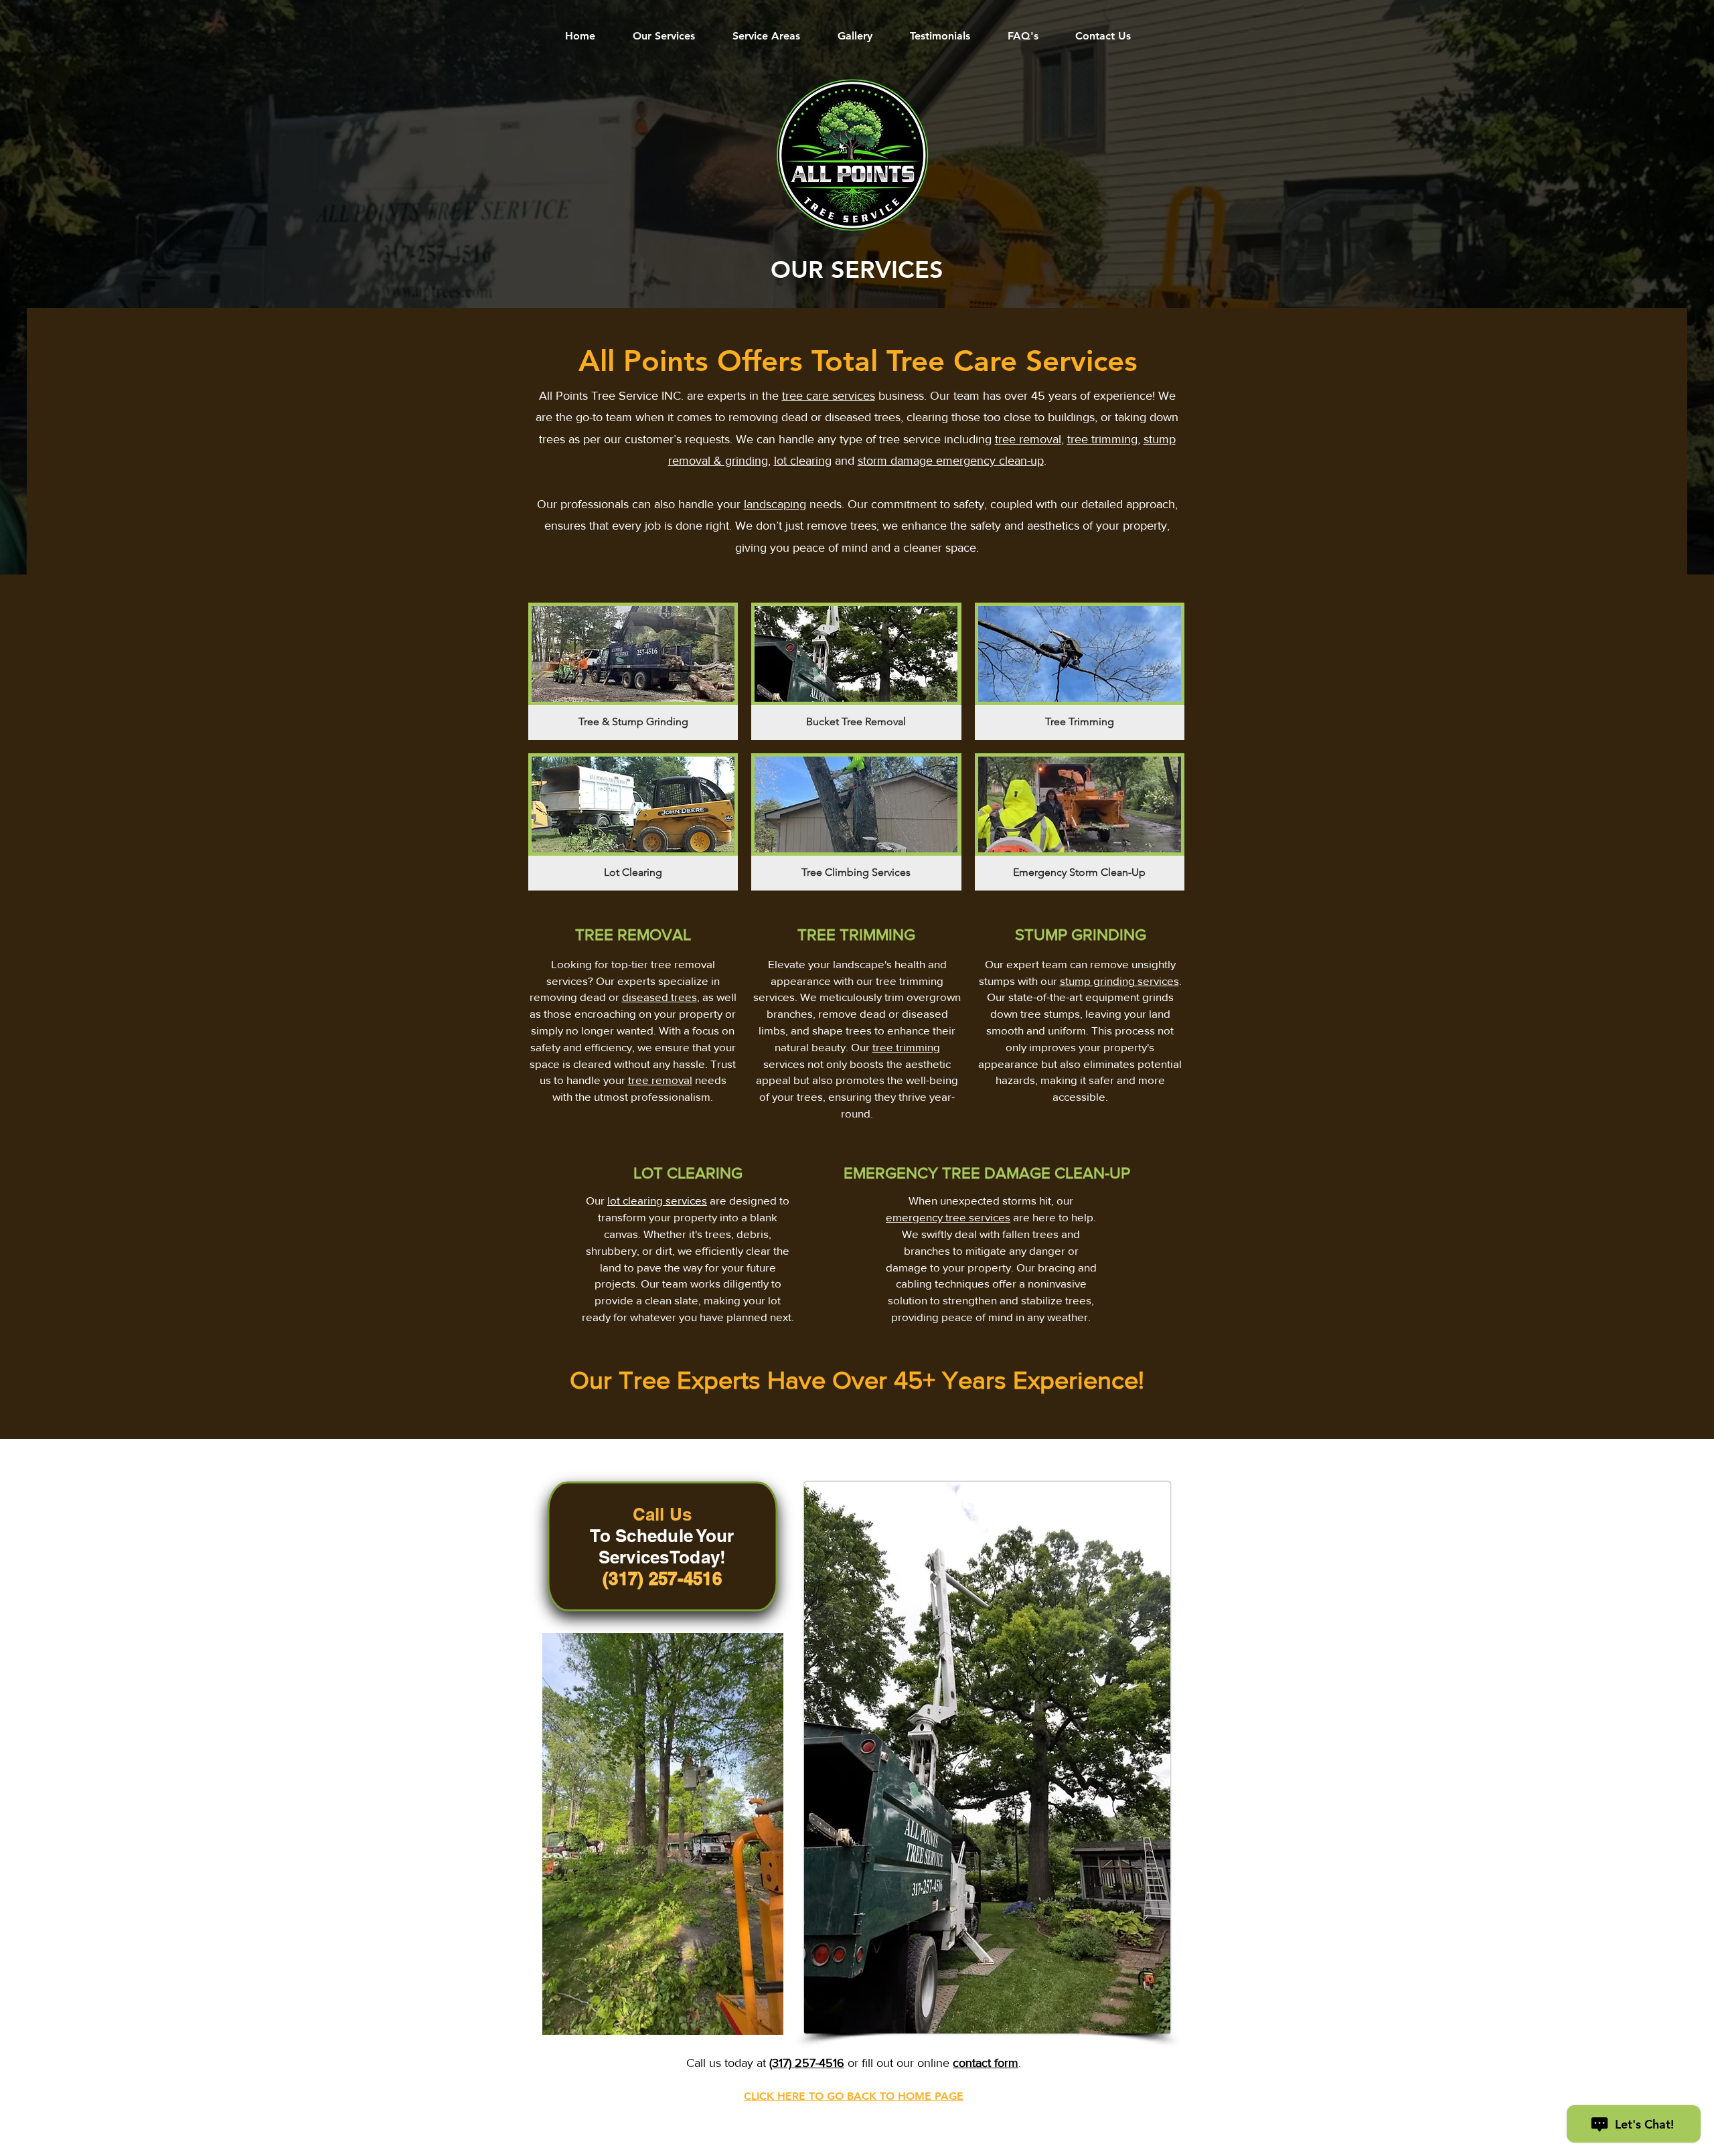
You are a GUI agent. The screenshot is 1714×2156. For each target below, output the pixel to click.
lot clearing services (657, 1200)
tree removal (1028, 439)
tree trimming (1102, 439)
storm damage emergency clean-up (951, 461)
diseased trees (659, 997)
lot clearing (803, 461)
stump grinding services (1119, 981)
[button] (633, 671)
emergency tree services (948, 1217)
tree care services (829, 396)
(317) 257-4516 (807, 2063)
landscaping (775, 504)
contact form (986, 2063)
